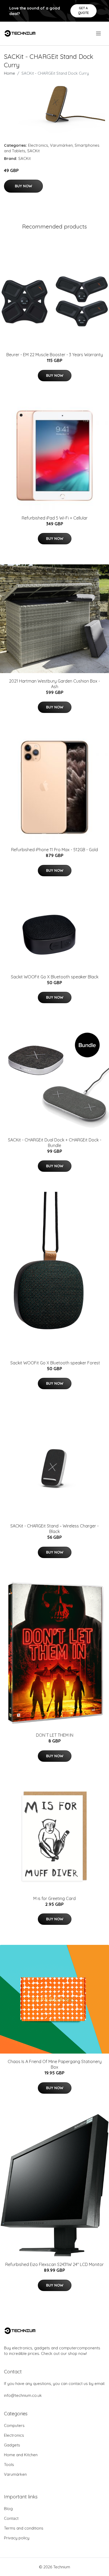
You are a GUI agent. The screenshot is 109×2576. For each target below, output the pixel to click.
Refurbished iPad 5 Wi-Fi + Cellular (55, 518)
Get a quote (83, 10)
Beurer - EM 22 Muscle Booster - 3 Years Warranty (55, 355)
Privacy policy (17, 2538)
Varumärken (61, 145)
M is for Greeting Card (54, 1898)
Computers (14, 2425)
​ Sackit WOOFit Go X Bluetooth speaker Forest (55, 1363)
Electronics (38, 145)
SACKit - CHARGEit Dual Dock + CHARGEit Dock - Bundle (55, 1143)
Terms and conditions (24, 2528)
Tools (9, 2465)
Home (10, 73)
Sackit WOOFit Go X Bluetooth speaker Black (55, 977)
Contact (11, 2518)
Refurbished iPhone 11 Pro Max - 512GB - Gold (54, 850)
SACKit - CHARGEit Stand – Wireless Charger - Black (54, 1529)
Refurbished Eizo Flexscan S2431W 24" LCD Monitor (54, 2264)
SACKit (33, 151)
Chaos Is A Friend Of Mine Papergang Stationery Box (55, 2064)
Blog (8, 2509)
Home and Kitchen (21, 2455)
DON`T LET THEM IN (55, 1735)
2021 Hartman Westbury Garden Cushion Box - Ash (54, 684)
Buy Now (23, 186)
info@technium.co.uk (23, 2395)
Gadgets (12, 2445)
